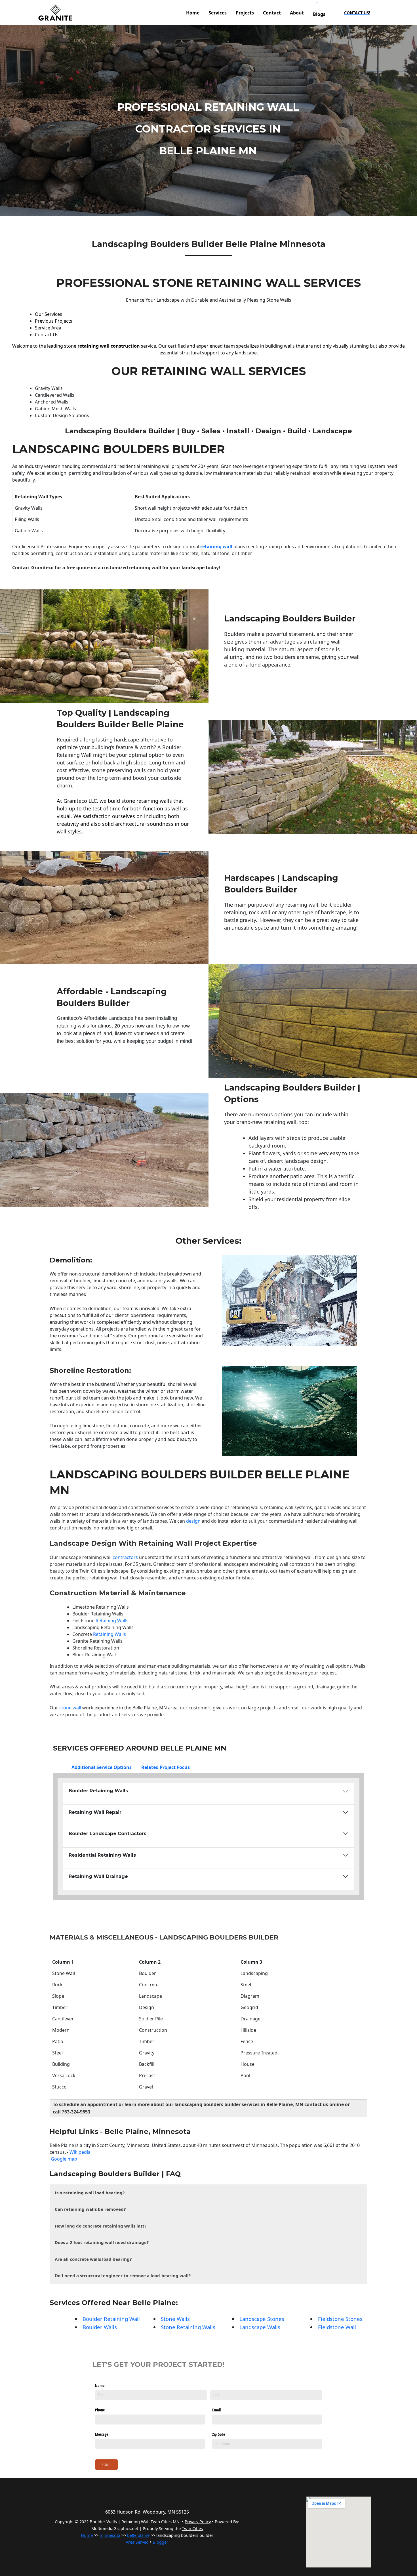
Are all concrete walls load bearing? (93, 2259)
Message (102, 2434)
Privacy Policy (198, 2522)
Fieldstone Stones (340, 2319)
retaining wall (217, 547)
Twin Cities (91, 1571)
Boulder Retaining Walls (98, 1614)
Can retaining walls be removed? (90, 2209)
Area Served (137, 2542)
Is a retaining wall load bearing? (90, 2193)
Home (87, 2535)
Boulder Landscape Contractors (108, 1834)
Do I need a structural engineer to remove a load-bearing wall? (123, 2275)
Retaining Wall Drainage (98, 1876)
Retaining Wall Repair (95, 1812)
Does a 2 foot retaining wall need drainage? (102, 2242)
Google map (64, 2159)
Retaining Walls (112, 1621)
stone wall (70, 1708)
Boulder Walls (100, 2327)
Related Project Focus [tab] (166, 1767)
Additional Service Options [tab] (102, 1767)
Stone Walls (175, 2319)
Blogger (160, 2542)
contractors (125, 1557)
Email (216, 2410)
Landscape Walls (260, 2327)
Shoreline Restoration (89, 1370)
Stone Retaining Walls (188, 2327)
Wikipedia (80, 2152)
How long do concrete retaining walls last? (101, 2226)
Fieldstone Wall (337, 2327)
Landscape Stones (262, 2319)
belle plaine (138, 2535)
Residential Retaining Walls (102, 1855)
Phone (100, 2410)
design (193, 1521)
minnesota (110, 2535)
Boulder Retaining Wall (111, 2319)
